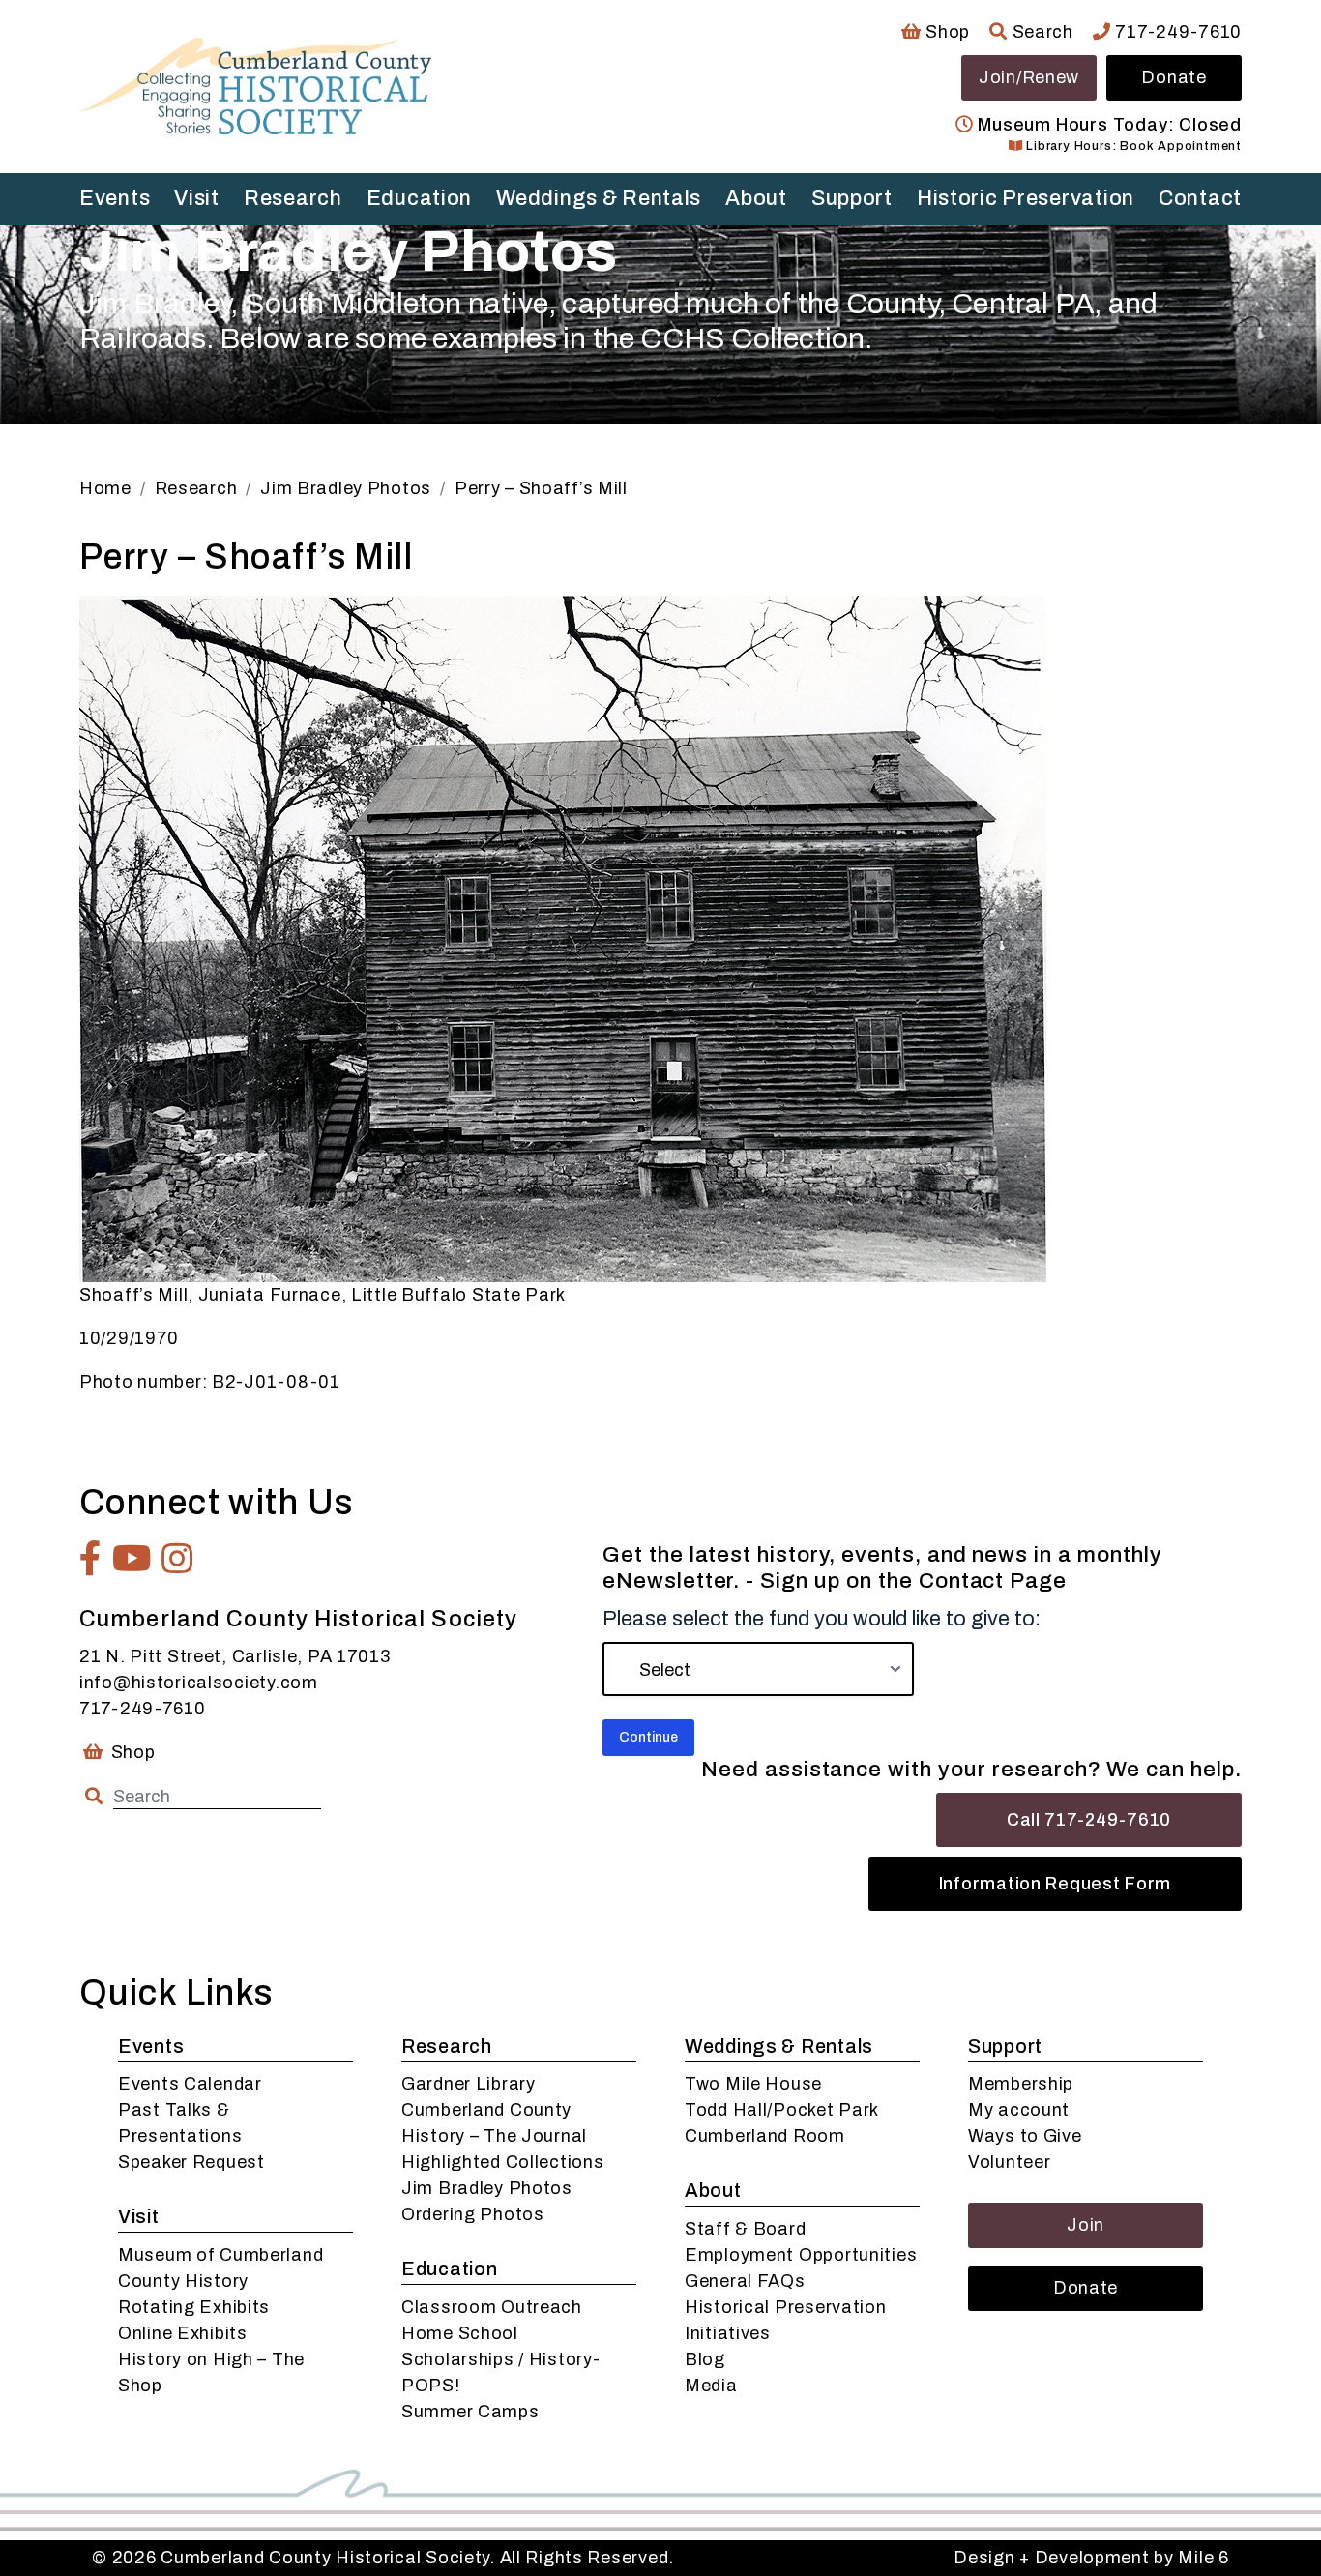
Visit (197, 198)
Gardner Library (469, 2084)
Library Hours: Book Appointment (1132, 146)
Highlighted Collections (503, 2162)
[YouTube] (132, 1559)
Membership (1021, 2084)
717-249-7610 (1176, 32)
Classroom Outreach (492, 2307)
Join (1086, 2225)
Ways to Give (1025, 2136)
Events (115, 198)
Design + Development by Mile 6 (1091, 2558)
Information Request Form (1055, 1884)
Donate (1174, 77)
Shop (946, 32)
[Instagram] (177, 1559)
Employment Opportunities (801, 2255)
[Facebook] (91, 1559)
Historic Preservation (1026, 198)
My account (1019, 2110)
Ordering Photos (473, 2214)
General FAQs (745, 2281)
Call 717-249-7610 (1089, 1820)
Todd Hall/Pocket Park (782, 2110)
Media (711, 2386)
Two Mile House (753, 2084)
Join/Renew (1029, 77)
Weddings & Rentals (599, 198)
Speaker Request (191, 2162)
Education (419, 198)
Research (293, 198)
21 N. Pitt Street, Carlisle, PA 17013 (235, 1656)
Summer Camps (470, 2412)
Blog (705, 2359)
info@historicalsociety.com (199, 1683)
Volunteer (1009, 2162)
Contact (1200, 198)
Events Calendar (190, 2084)
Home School (460, 2333)
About (756, 198)
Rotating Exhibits (194, 2307)
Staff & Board (745, 2229)
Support (852, 198)
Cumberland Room (765, 2136)
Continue (648, 1737)
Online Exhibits (183, 2333)
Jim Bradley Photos (487, 2188)
